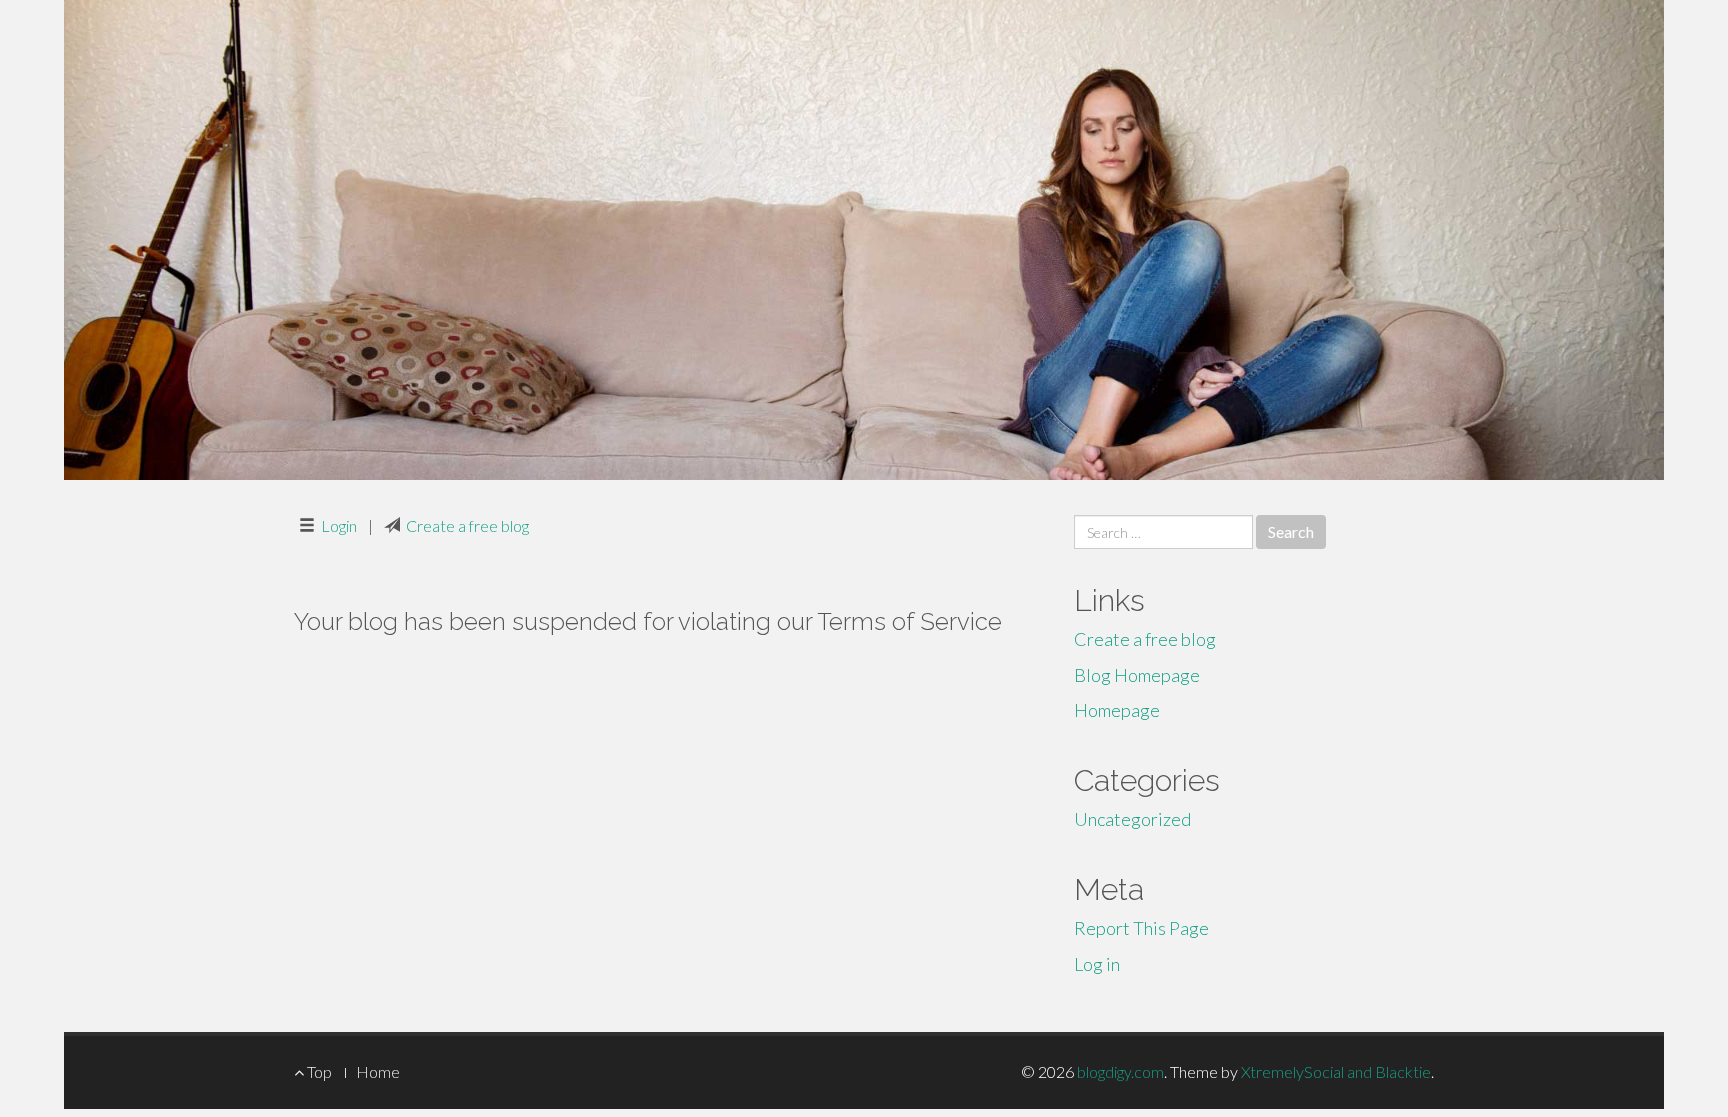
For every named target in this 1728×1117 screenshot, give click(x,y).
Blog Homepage (1137, 675)
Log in (1097, 964)
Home (378, 1071)
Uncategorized (1132, 819)
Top (318, 1071)
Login (339, 525)
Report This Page (1141, 928)
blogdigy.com (1120, 1071)
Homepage (1117, 710)
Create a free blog (467, 525)
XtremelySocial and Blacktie (1336, 1071)
